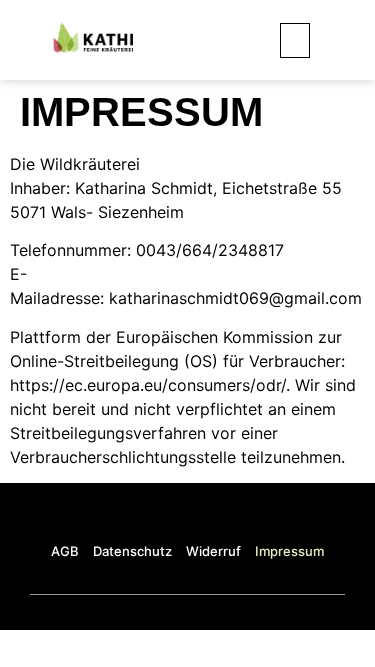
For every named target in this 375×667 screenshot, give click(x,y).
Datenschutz (132, 551)
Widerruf (213, 551)
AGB (65, 551)
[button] (295, 40)
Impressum (289, 551)
